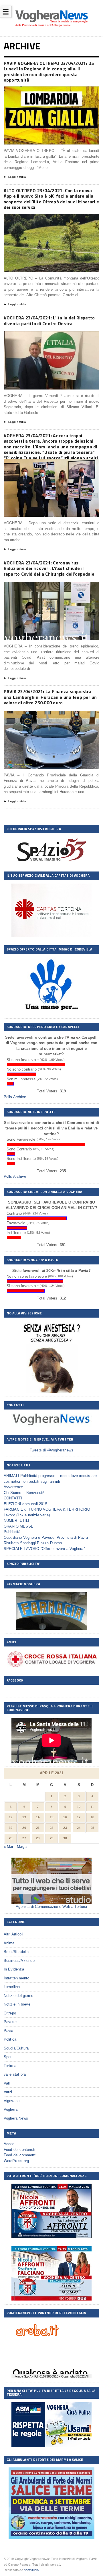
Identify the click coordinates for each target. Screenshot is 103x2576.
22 (51, 1828)
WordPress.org (16, 2161)
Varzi (8, 2092)
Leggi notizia (17, 177)
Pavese (10, 2022)
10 (79, 1807)
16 (65, 1817)
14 (38, 1817)
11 (92, 1807)
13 (24, 1817)
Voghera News (16, 2118)
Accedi (10, 2144)
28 (38, 1838)
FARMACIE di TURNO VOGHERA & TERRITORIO (47, 1509)
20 (24, 1828)
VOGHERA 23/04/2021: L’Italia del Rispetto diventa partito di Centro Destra (49, 321)
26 (11, 1838)
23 (65, 1828)
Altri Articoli (14, 1934)
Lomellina (12, 1987)
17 (79, 1817)
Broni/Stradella (16, 1952)
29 (51, 1838)
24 (79, 1828)
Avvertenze (13, 1487)
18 (92, 1817)
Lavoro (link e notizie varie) (27, 1515)
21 (38, 1828)
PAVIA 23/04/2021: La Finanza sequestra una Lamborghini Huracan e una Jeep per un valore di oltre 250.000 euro (50, 697)
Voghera (11, 2109)
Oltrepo (10, 2013)
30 (65, 1838)
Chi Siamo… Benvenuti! (24, 1493)
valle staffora (15, 2074)
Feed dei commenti (20, 2155)
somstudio (31, 2570)
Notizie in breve (17, 2004)
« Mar (9, 1847)
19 (11, 1828)
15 (51, 1817)
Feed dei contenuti (20, 2150)
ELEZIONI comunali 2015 (25, 1504)
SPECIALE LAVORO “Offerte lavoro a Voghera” (44, 1549)
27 (24, 1838)
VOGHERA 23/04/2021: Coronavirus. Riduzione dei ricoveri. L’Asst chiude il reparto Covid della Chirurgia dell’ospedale (49, 568)
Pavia (9, 2031)
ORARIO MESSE (19, 1526)
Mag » (22, 1847)
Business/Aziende (19, 1961)
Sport (8, 2057)
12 (11, 1817)
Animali (10, 1943)
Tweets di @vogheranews (51, 1450)
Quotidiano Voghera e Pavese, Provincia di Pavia (46, 1537)
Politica (10, 2039)
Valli (7, 2083)
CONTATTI (13, 1498)
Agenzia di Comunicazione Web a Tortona (51, 1907)
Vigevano (12, 2101)
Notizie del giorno (19, 1996)
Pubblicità (12, 1532)
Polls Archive (15, 1097)
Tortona (10, 2066)
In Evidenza (14, 1969)
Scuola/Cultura (16, 2048)
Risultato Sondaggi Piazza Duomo (33, 1543)
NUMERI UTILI (16, 1521)
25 (92, 1828)
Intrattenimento (17, 1978)
